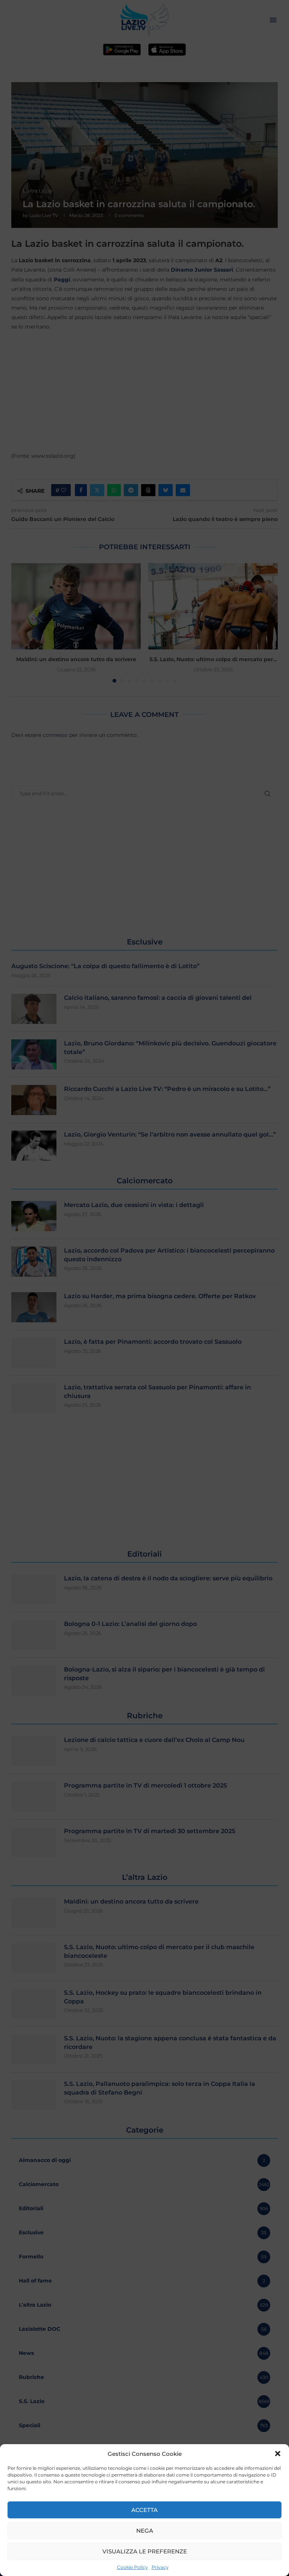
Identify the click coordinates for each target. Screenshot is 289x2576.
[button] (278, 2454)
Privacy (160, 2567)
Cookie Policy (132, 2567)
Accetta (144, 2510)
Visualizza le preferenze (145, 2551)
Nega (145, 2531)
